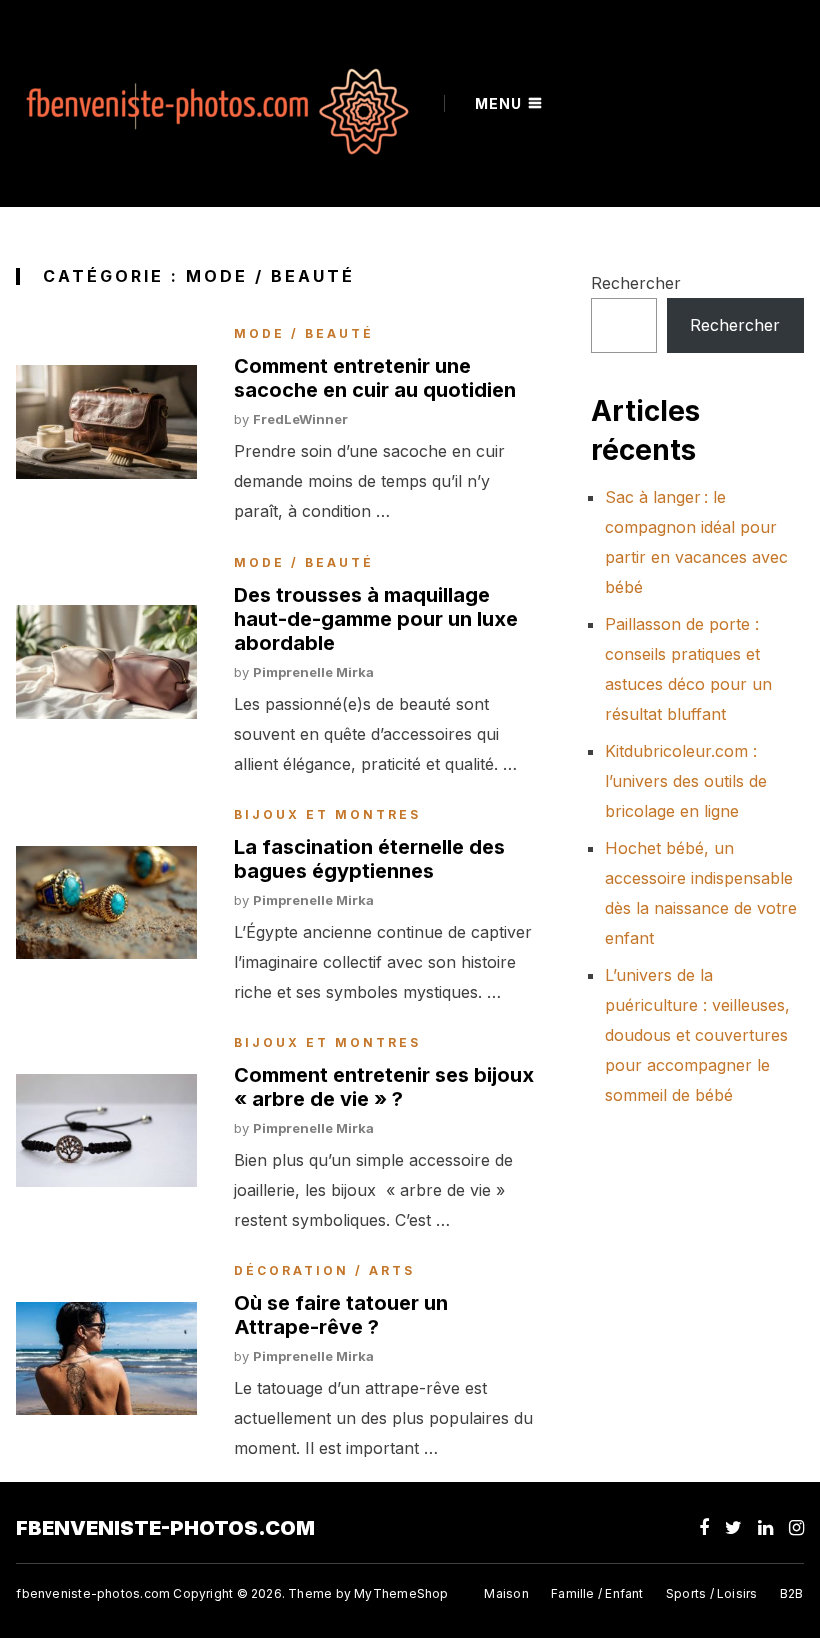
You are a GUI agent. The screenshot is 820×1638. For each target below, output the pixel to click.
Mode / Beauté (304, 334)
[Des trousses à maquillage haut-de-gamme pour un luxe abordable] (106, 661)
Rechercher (636, 283)
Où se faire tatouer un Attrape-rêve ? (341, 1315)
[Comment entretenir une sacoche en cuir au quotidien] (106, 421)
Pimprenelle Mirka (313, 672)
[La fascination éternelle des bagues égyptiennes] (106, 902)
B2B (792, 1593)
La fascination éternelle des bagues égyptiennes (369, 859)
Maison (506, 1593)
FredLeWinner (300, 419)
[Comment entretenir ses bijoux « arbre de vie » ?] (106, 1130)
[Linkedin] (765, 1527)
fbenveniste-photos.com (165, 1528)
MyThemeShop (401, 1593)
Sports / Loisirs (711, 1593)
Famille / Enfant (597, 1593)
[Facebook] (704, 1527)
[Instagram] (796, 1527)
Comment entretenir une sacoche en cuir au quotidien (375, 378)
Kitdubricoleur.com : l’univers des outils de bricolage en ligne (686, 781)
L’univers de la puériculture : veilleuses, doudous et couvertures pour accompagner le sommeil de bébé (697, 1035)
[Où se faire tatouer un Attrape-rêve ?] (106, 1358)
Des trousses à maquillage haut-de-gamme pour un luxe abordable (376, 619)
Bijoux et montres (327, 815)
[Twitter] (733, 1527)
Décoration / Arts (324, 1271)
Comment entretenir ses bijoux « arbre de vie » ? (384, 1087)
